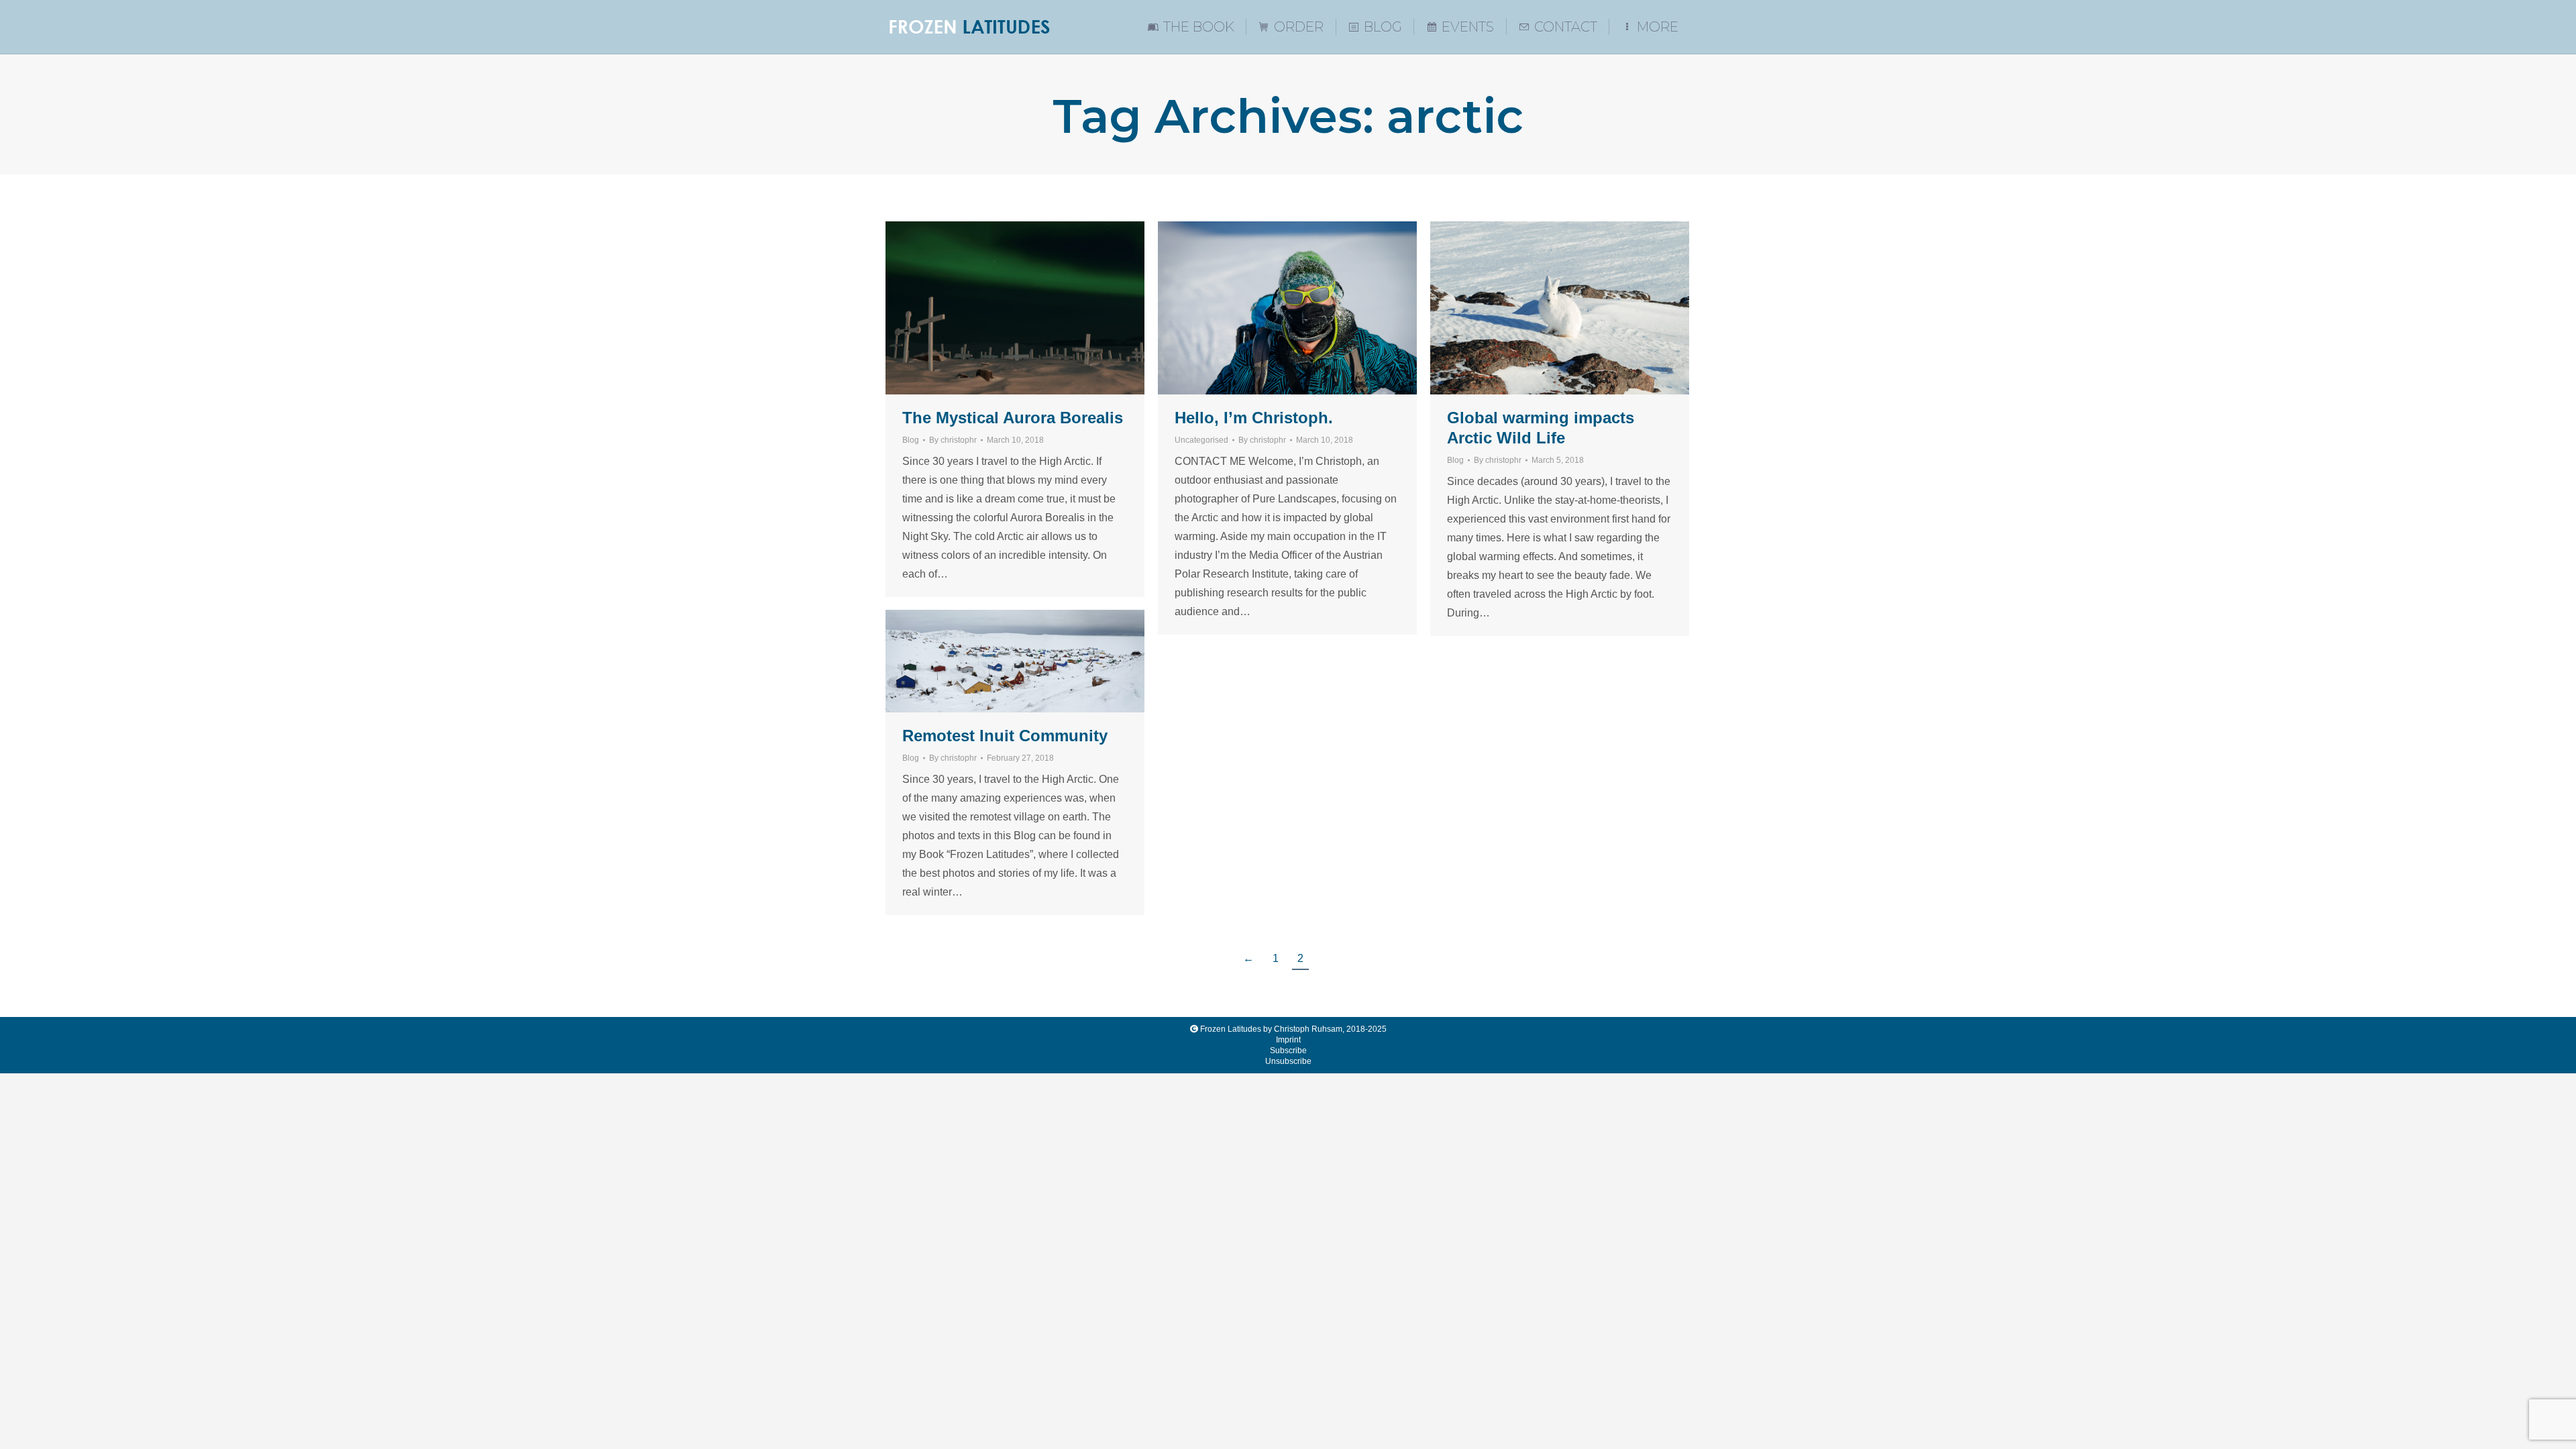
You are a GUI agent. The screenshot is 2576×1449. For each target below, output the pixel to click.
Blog (911, 440)
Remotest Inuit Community (1005, 736)
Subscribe (1288, 1051)
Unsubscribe (1288, 1061)
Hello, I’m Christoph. (1254, 418)
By (953, 440)
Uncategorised (1201, 440)
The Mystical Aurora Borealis (1013, 418)
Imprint (1288, 1040)
